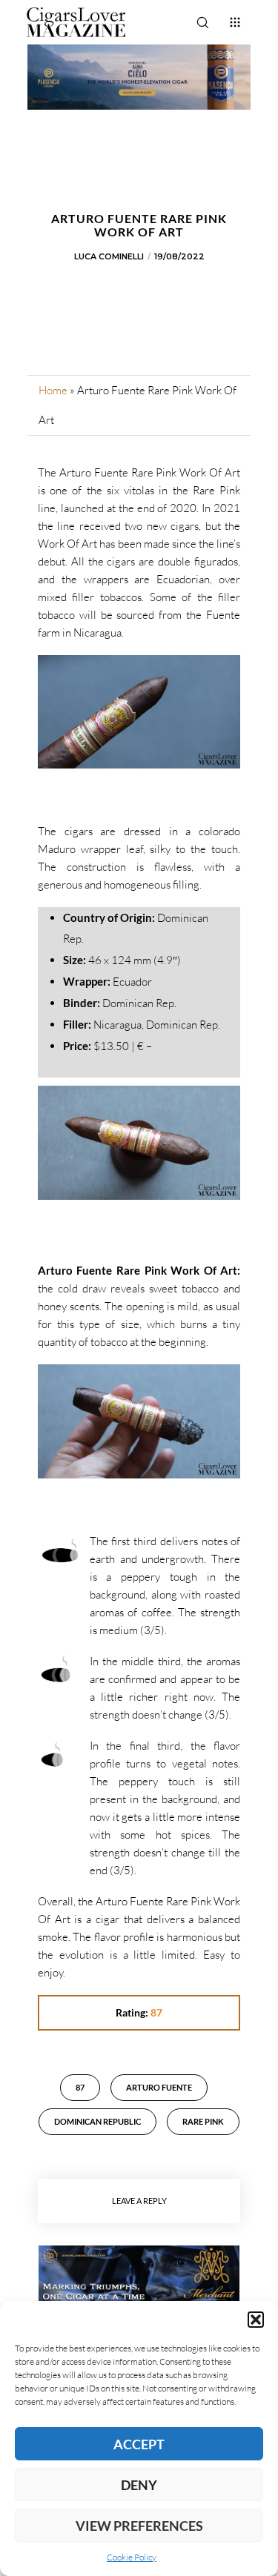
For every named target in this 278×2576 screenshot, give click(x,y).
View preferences (139, 2526)
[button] (256, 2320)
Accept (139, 2444)
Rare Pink (203, 2121)
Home (53, 390)
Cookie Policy (132, 2557)
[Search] (202, 22)
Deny (139, 2485)
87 (80, 2087)
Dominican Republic (97, 2121)
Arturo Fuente (159, 2087)
